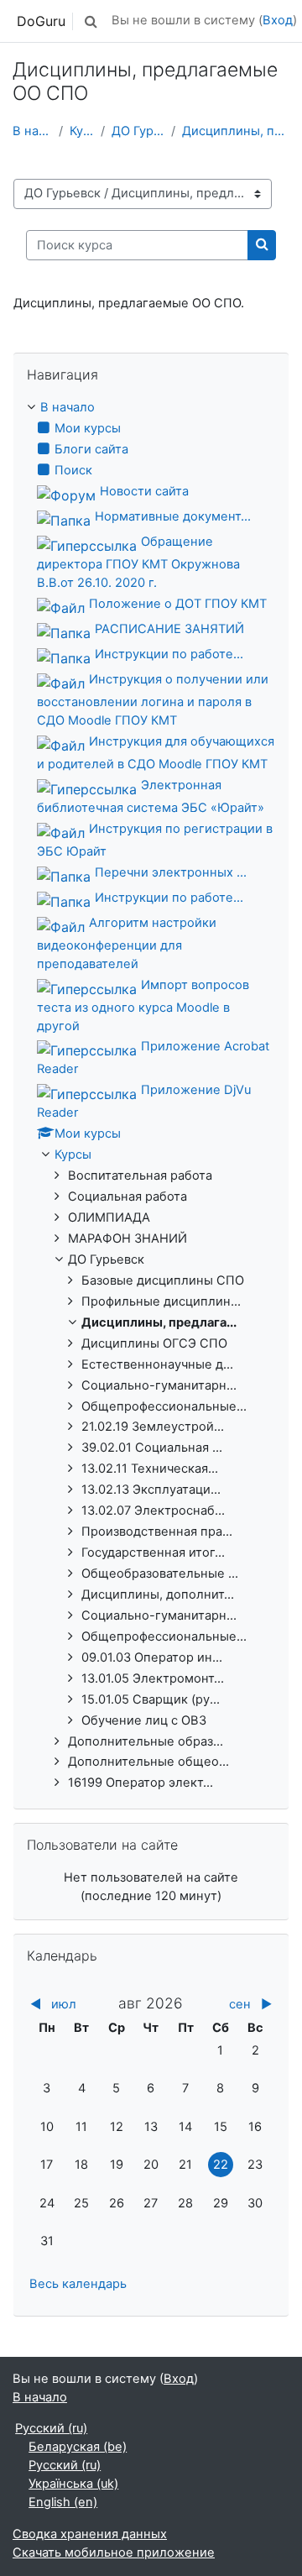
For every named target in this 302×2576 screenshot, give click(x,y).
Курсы (82, 131)
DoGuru (41, 21)
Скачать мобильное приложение (114, 2552)
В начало (32, 131)
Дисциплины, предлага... (236, 131)
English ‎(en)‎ (63, 2502)
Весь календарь (78, 2284)
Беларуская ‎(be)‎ (78, 2447)
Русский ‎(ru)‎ (51, 2428)
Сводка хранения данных (90, 2534)
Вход (278, 20)
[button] (91, 21)
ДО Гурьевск (138, 131)
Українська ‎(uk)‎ (73, 2484)
